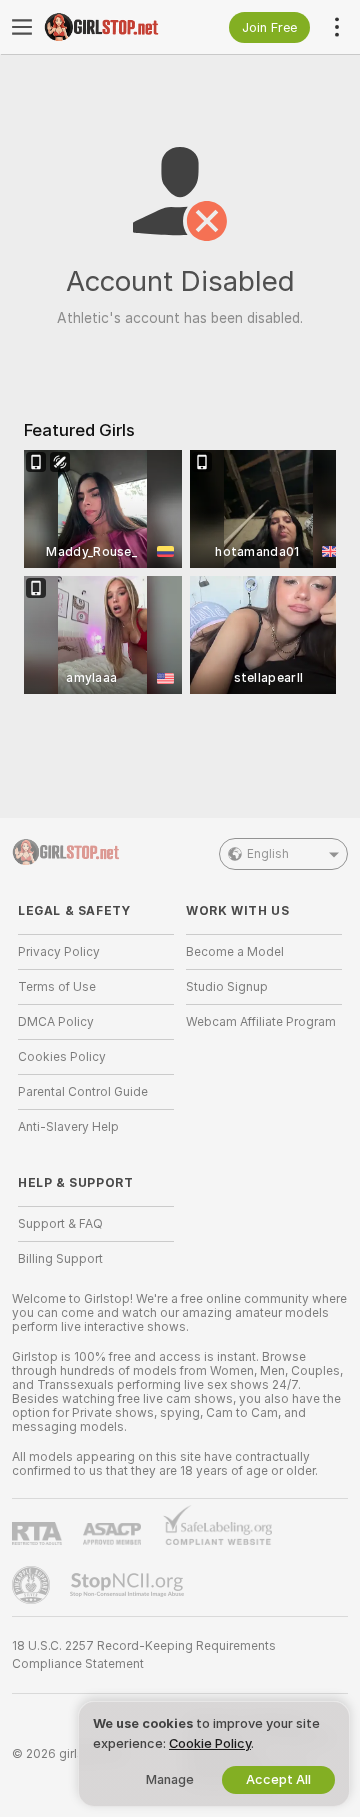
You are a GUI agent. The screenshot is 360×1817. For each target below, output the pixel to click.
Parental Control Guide (83, 1092)
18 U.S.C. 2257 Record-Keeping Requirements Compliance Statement (144, 1655)
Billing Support (60, 1259)
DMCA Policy (56, 1022)
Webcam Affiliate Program (261, 1022)
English (268, 854)
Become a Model (235, 952)
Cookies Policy (62, 1057)
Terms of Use (57, 987)
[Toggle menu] (22, 27)
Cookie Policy (210, 1743)
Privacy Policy (59, 952)
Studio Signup (227, 987)
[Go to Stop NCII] (129, 1585)
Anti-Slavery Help (68, 1127)
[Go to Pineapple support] (33, 1585)
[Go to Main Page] (112, 27)
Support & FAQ (60, 1224)
